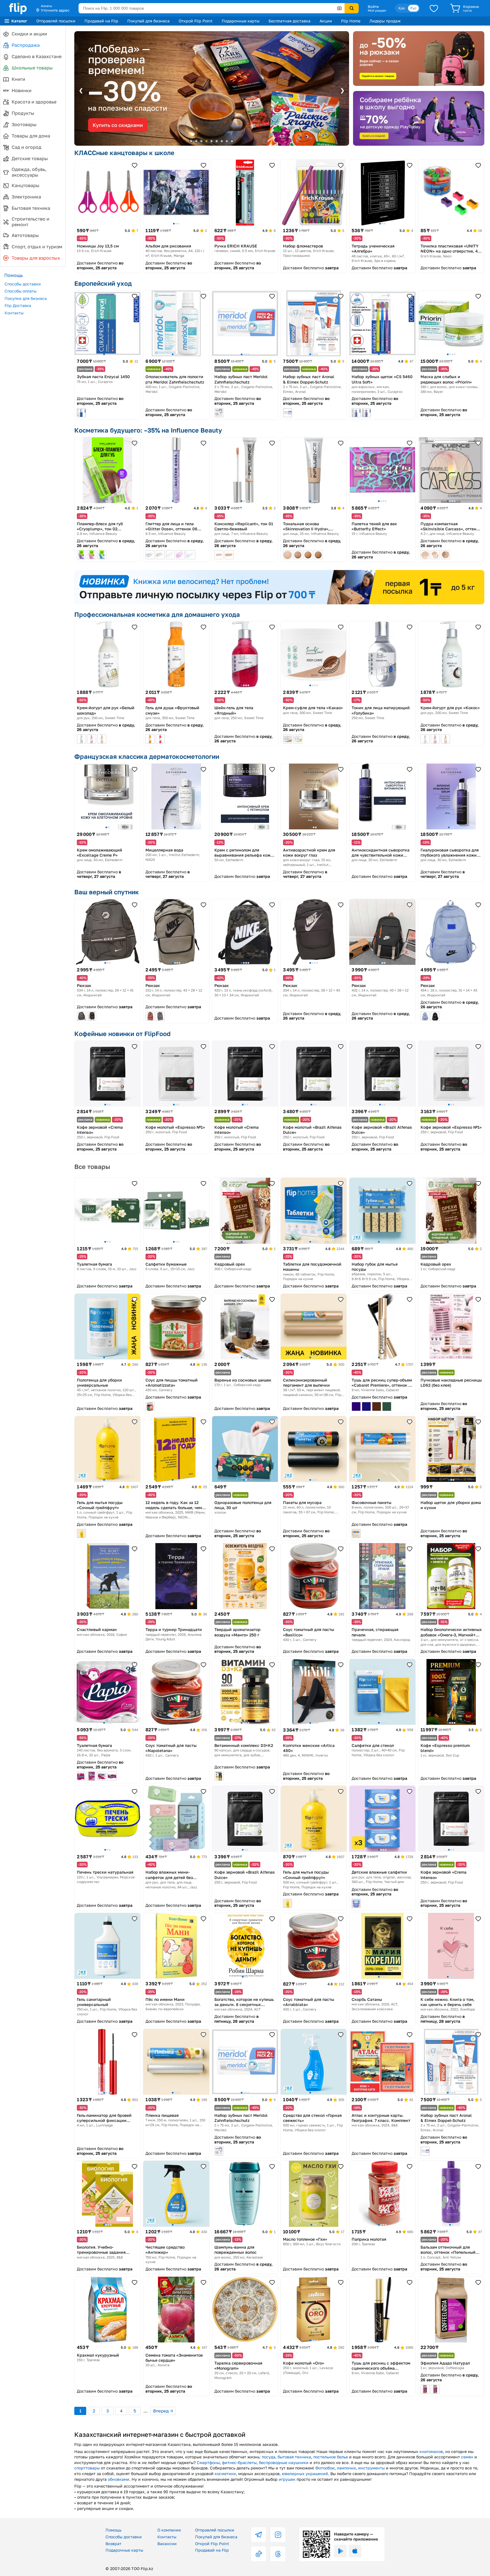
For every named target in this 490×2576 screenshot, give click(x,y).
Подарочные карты (241, 21)
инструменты (371, 2468)
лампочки (346, 2468)
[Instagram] (278, 2535)
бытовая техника (294, 2457)
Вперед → (163, 2411)
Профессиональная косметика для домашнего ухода (157, 614)
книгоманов (431, 2451)
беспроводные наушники (284, 2462)
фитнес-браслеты (239, 2462)
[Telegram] (259, 2535)
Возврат (113, 2544)
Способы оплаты (21, 291)
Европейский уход (103, 283)
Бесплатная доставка (290, 21)
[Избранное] (434, 8)
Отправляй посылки (56, 21)
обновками (119, 2479)
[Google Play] (340, 2551)
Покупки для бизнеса (26, 298)
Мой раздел (377, 10)
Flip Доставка (18, 305)
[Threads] (278, 2554)
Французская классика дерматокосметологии (147, 756)
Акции (326, 21)
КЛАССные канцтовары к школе (124, 153)
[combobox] (212, 8)
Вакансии (167, 2544)
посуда (269, 2457)
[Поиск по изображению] (339, 8)
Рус (413, 8)
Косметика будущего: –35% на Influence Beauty (148, 430)
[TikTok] (259, 2554)
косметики (225, 2474)
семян (467, 2457)
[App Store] (355, 2551)
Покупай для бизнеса (148, 21)
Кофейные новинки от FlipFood (122, 1034)
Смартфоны (208, 2462)
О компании (169, 2530)
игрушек (287, 2479)
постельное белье (331, 2457)
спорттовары (87, 2468)
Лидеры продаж (385, 21)
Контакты (14, 313)
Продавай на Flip (101, 21)
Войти (373, 7)
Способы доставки (23, 284)
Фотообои (325, 2468)
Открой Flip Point (196, 21)
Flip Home (351, 21)
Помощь (113, 2530)
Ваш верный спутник (107, 892)
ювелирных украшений (305, 2474)
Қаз (402, 8)
